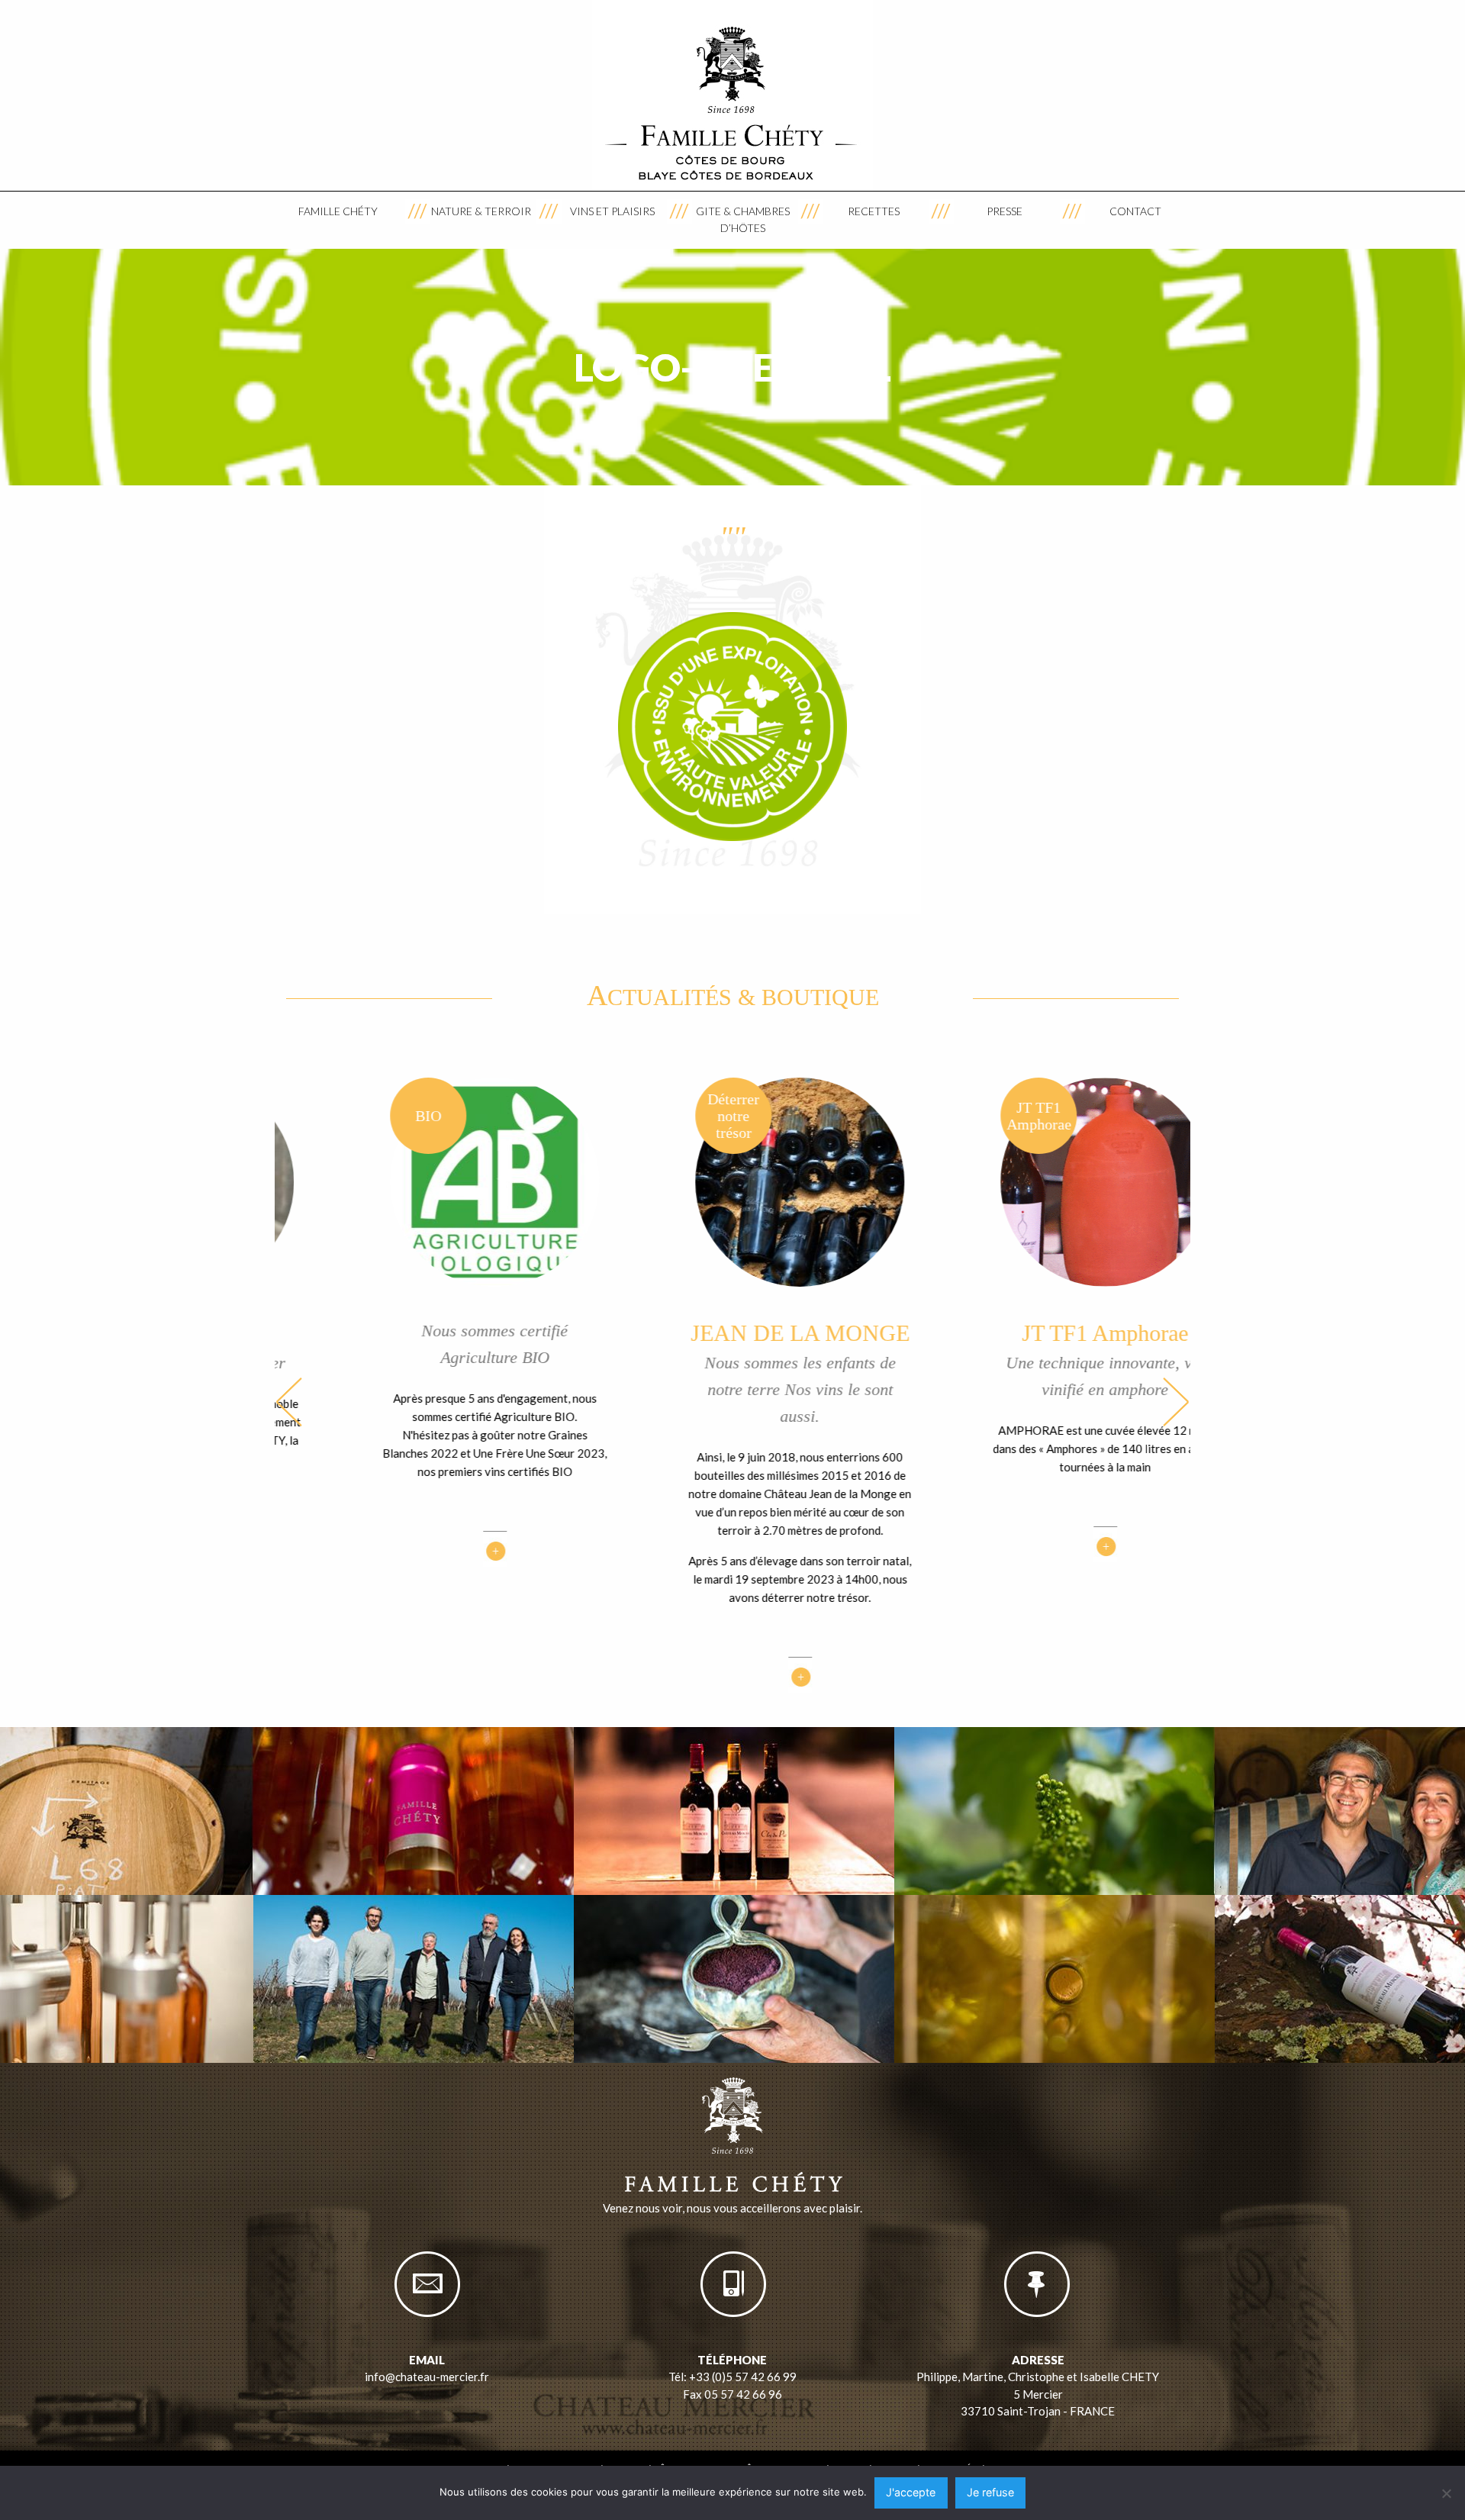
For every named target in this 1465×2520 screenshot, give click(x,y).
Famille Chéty (338, 211)
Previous (289, 1402)
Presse (1005, 211)
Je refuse (990, 2492)
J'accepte (911, 2492)
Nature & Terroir (481, 211)
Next (1176, 1402)
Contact (1135, 211)
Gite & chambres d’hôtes (743, 219)
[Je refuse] (1446, 2493)
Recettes (874, 211)
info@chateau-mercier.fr (427, 2377)
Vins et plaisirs (612, 211)
